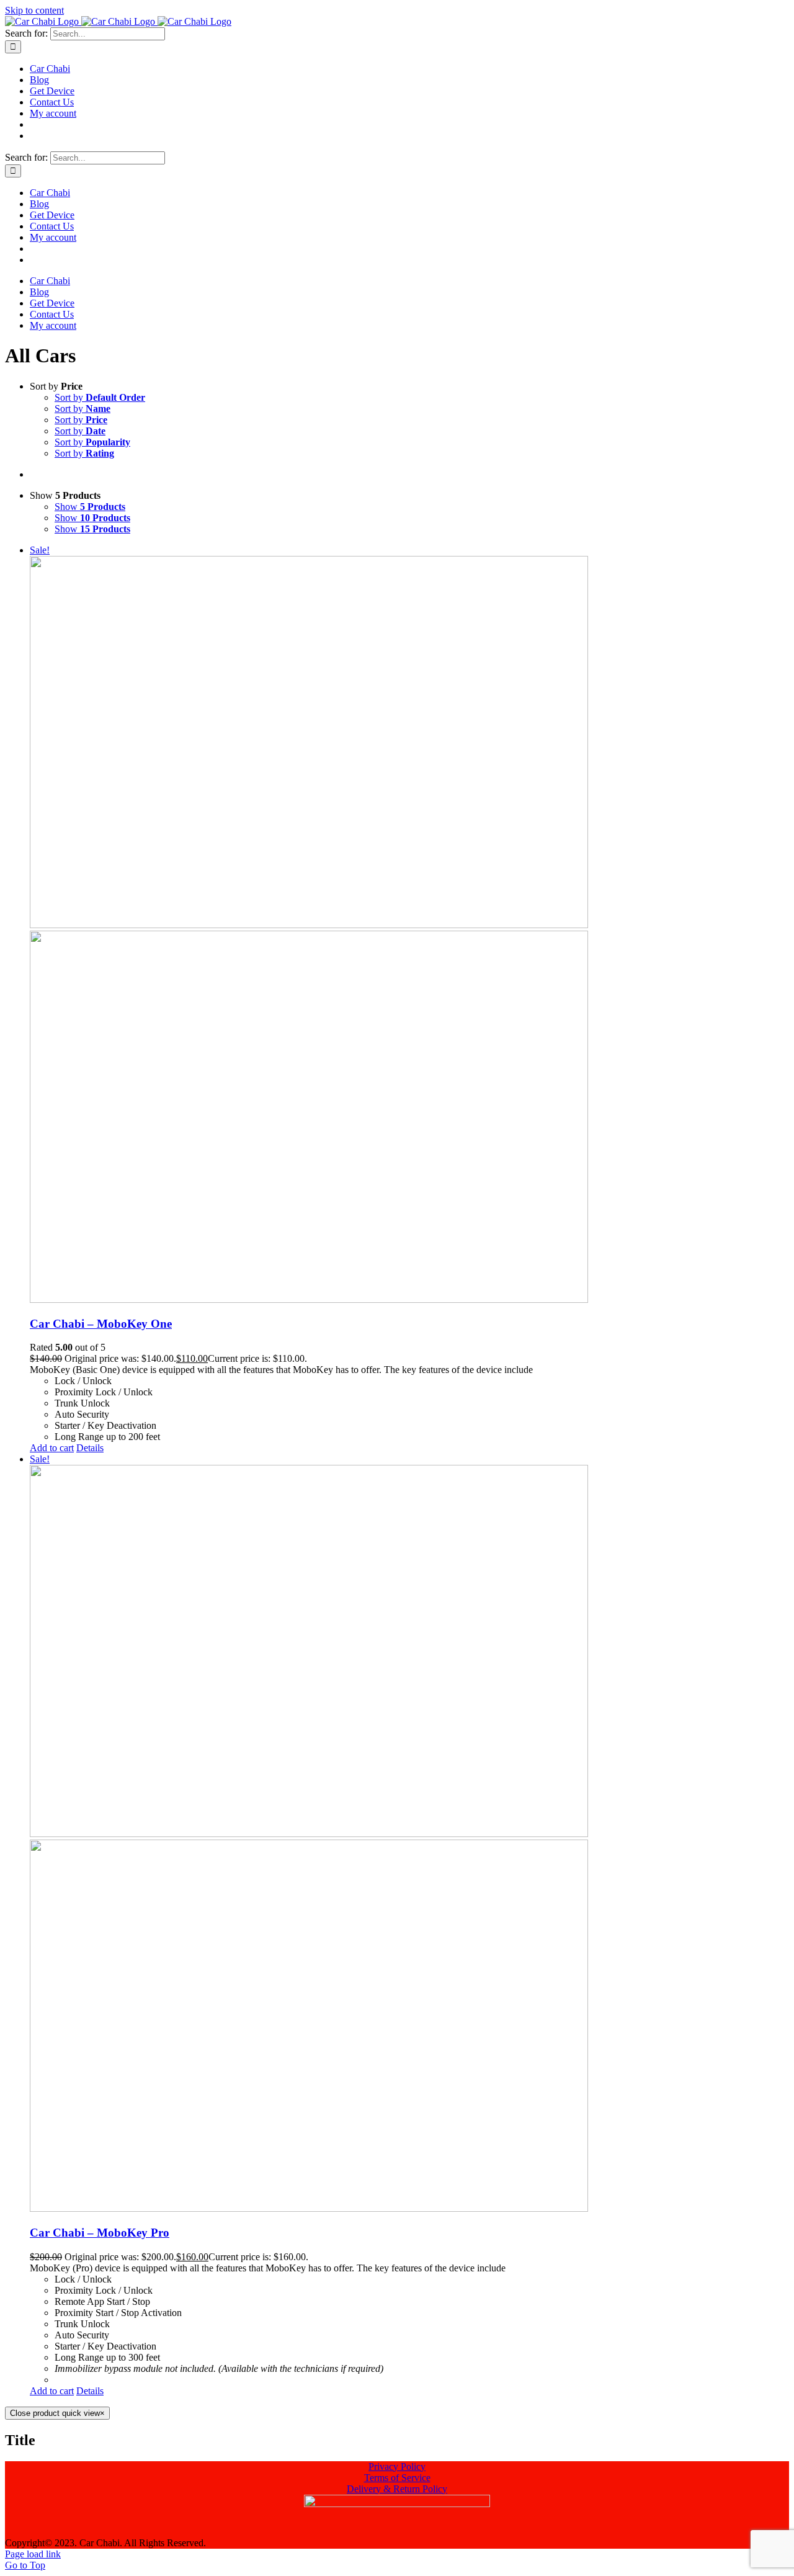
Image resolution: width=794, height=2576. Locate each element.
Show (90, 507)
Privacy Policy (397, 2466)
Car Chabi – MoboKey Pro (100, 2233)
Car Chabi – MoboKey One (101, 1324)
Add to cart (52, 1448)
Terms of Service (397, 2478)
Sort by (100, 397)
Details (90, 1448)
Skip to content (34, 10)
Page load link (33, 2554)
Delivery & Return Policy (397, 2489)
